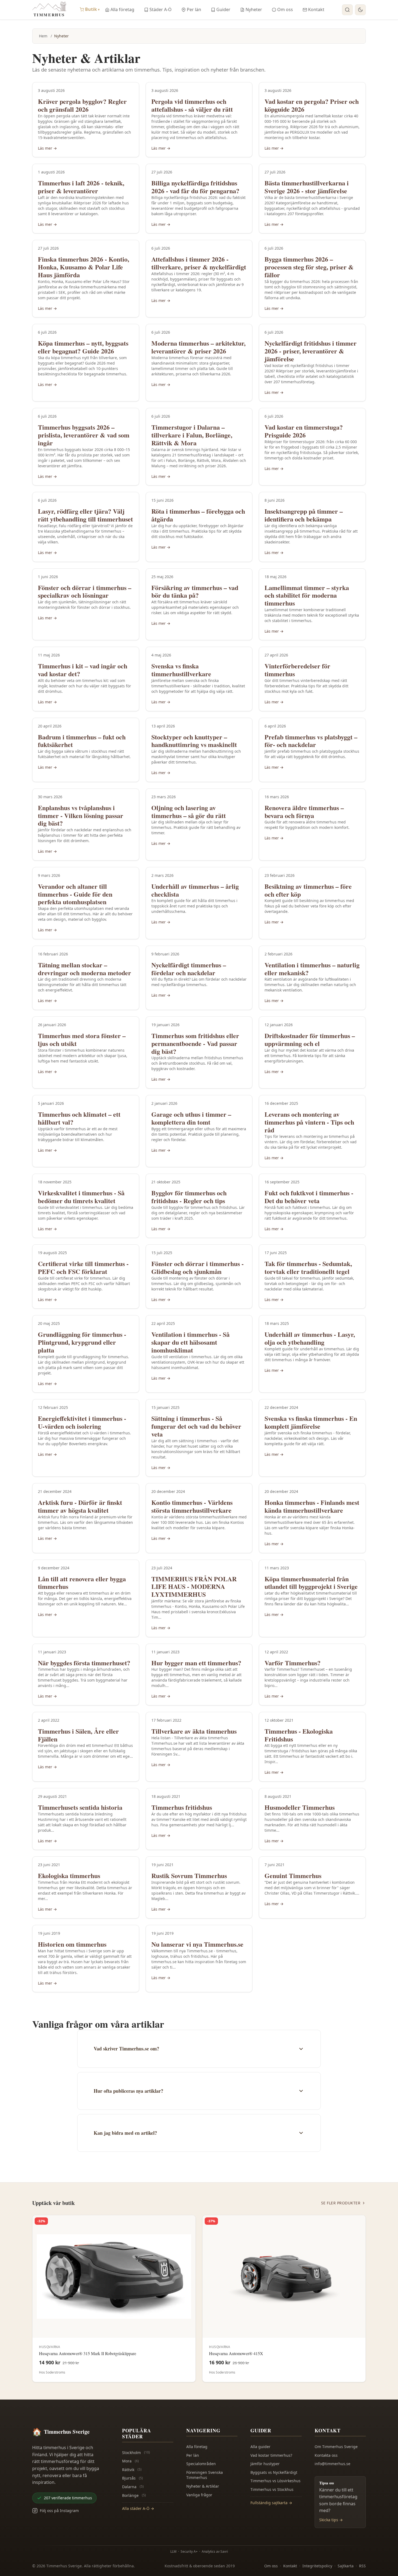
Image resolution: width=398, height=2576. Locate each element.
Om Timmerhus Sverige (336, 2447)
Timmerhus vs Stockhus (272, 2489)
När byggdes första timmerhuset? (84, 1663)
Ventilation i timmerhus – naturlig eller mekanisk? (312, 969)
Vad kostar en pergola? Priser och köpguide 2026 (312, 105)
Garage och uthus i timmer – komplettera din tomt (191, 1118)
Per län (194, 9)
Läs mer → (47, 148)
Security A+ (189, 2551)
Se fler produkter (341, 2203)
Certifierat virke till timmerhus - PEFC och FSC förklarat (83, 1267)
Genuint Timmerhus (293, 1875)
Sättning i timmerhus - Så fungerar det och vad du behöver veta (196, 1426)
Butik (92, 9)
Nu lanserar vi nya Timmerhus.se (197, 1944)
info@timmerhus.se (332, 2464)
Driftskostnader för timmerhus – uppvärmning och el (310, 1039)
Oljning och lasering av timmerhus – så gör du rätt (189, 812)
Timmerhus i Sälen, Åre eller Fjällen (78, 1735)
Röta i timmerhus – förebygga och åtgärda (198, 515)
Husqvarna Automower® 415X (236, 2353)
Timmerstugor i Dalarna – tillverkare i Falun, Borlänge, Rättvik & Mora (192, 435)
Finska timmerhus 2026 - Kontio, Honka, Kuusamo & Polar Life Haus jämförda (84, 267)
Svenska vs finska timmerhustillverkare (181, 670)
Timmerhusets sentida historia (80, 1807)
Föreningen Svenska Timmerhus (205, 2475)
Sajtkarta (346, 2566)
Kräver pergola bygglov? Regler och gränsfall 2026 (82, 105)
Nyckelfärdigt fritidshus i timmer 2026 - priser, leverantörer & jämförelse (311, 351)
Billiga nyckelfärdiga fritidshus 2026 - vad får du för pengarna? (195, 187)
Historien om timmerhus (72, 1944)
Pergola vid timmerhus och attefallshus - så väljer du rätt (192, 105)
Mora (131, 2461)
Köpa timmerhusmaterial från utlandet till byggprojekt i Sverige (311, 1583)
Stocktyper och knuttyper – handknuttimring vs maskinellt (194, 741)
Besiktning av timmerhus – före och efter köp (308, 890)
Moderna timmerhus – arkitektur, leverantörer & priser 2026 (198, 347)
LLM (173, 2551)
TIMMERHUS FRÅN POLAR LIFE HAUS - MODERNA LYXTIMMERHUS (194, 1587)
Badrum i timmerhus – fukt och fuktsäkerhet (82, 741)
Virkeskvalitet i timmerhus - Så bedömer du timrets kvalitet (81, 1197)
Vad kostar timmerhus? (271, 2455)
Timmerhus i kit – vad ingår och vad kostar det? (83, 670)
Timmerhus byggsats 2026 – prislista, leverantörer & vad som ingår (84, 435)
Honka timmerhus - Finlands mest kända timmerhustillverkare (312, 1506)
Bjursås (133, 2478)
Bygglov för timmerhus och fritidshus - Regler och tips (189, 1197)
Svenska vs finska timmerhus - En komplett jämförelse (311, 1422)
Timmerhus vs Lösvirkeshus (275, 2481)
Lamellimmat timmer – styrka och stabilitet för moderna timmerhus (307, 595)
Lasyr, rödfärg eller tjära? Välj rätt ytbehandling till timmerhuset (85, 515)
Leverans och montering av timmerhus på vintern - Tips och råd (309, 1122)
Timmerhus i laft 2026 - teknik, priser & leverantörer (81, 187)
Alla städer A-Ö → (138, 2508)
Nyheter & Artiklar (203, 2486)
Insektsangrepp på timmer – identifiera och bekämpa (304, 515)
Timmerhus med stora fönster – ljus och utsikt (82, 1039)
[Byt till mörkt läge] (360, 10)
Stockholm (136, 2453)
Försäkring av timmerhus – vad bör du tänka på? (195, 591)
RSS (362, 2566)
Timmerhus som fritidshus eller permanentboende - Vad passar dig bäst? (195, 1043)
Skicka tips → (331, 2520)
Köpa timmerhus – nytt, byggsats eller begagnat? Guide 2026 (83, 347)
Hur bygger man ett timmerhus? (196, 1663)
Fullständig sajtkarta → (271, 2503)
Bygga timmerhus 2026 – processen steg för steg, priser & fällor (309, 267)
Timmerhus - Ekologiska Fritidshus (299, 1735)
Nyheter (254, 9)
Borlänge (134, 2495)
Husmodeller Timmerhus (300, 1807)
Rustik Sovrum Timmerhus (189, 1875)
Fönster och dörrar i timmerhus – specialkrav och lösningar (85, 591)
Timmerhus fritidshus (182, 1807)
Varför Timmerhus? (293, 1663)
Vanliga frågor (199, 2495)
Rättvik (132, 2470)
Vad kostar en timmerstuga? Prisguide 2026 (304, 431)
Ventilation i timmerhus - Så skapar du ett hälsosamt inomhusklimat (190, 1342)
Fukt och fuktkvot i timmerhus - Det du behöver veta (309, 1197)
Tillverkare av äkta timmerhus (194, 1731)
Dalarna (133, 2487)
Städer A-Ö (161, 9)
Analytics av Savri (215, 2551)
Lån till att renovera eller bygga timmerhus (82, 1583)
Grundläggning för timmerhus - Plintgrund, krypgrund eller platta (82, 1342)
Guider (223, 9)
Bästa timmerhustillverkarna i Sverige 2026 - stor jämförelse (307, 187)
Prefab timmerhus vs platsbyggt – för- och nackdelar (311, 741)
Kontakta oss (326, 2455)
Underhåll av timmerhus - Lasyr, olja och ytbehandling (310, 1338)
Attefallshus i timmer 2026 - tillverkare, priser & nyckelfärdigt (199, 263)
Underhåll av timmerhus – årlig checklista (195, 890)
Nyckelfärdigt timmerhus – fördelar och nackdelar (189, 969)
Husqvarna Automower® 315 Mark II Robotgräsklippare (88, 2353)
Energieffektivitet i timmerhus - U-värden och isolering (82, 1422)
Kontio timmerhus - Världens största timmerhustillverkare (192, 1506)
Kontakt (316, 9)
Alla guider (260, 2447)
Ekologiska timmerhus (69, 1875)
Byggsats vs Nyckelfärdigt (274, 2472)
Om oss (285, 9)
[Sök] (347, 10)
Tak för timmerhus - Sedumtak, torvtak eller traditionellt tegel (308, 1267)
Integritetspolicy (317, 2566)
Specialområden (201, 2464)
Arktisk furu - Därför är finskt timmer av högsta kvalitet (80, 1506)
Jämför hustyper (265, 2464)
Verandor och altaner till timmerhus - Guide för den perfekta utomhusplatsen (75, 894)
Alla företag (122, 9)
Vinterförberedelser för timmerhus (297, 670)
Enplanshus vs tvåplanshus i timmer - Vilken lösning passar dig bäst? (81, 815)
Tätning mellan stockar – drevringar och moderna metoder (84, 969)
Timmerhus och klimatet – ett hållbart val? (79, 1118)
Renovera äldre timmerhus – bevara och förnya (304, 812)
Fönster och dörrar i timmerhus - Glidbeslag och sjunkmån (198, 1267)
